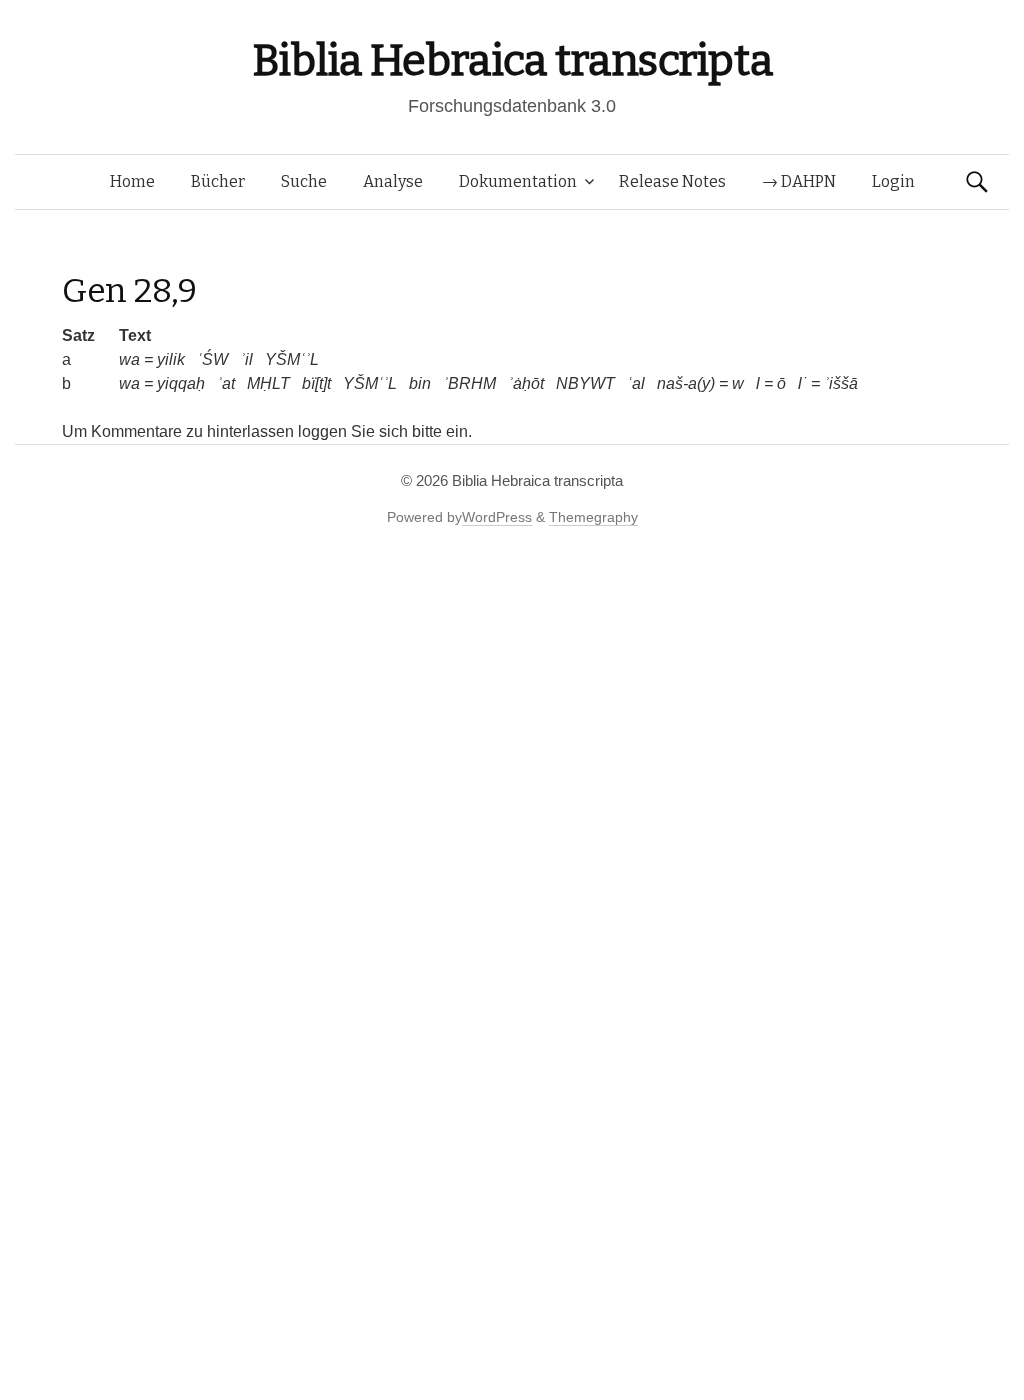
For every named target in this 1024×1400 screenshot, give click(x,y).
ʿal (636, 383)
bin (420, 383)
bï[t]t (316, 383)
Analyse (393, 181)
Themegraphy (593, 517)
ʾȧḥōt (526, 383)
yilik (171, 359)
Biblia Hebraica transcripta (512, 60)
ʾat (226, 383)
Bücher (218, 181)
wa (129, 359)
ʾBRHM (469, 383)
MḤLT (268, 383)
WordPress (497, 517)
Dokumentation (518, 181)
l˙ (802, 383)
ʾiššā (841, 383)
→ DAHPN (799, 181)
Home (132, 181)
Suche (304, 181)
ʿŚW (212, 359)
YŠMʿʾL (292, 359)
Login (893, 181)
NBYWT (585, 383)
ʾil (246, 359)
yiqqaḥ (181, 383)
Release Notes (672, 181)
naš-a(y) (686, 383)
